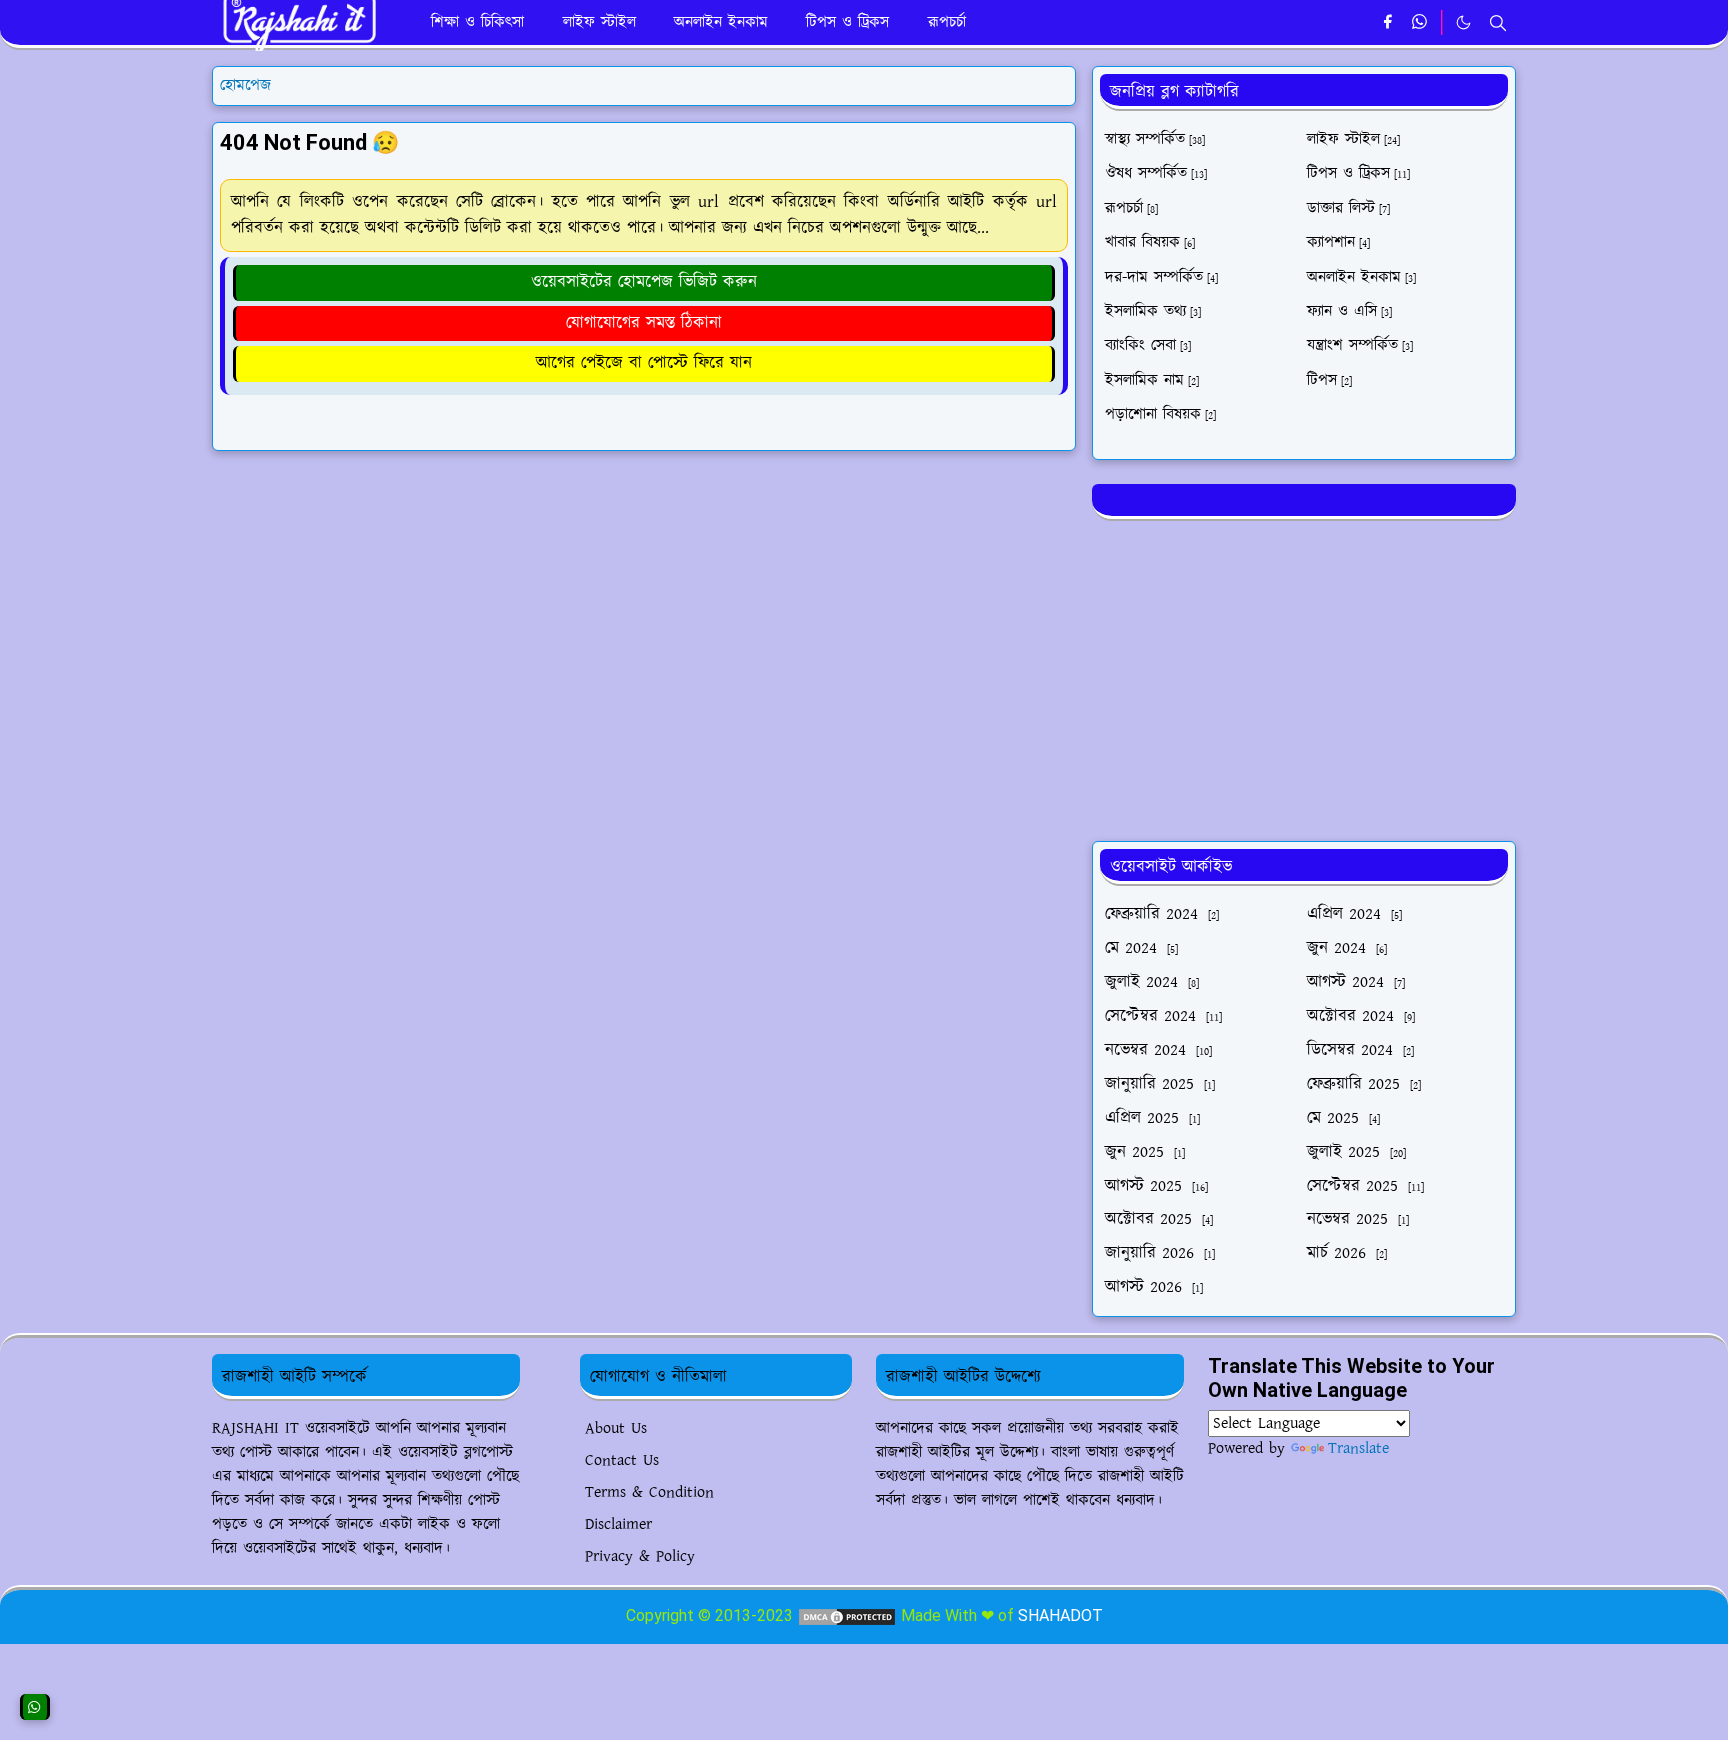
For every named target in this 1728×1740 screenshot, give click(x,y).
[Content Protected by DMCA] (847, 1615)
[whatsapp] (1420, 23)
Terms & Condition (649, 1492)
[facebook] (1387, 23)
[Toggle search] (1498, 23)
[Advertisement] (1304, 677)
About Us (616, 1428)
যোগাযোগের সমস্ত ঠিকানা (644, 323)
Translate (1358, 1448)
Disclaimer (618, 1524)
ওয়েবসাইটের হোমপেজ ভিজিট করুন (644, 282)
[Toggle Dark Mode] (1463, 22)
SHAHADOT (1060, 1615)
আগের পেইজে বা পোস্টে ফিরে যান (644, 363)
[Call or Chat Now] (35, 1707)
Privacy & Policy (640, 1556)
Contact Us (622, 1460)
